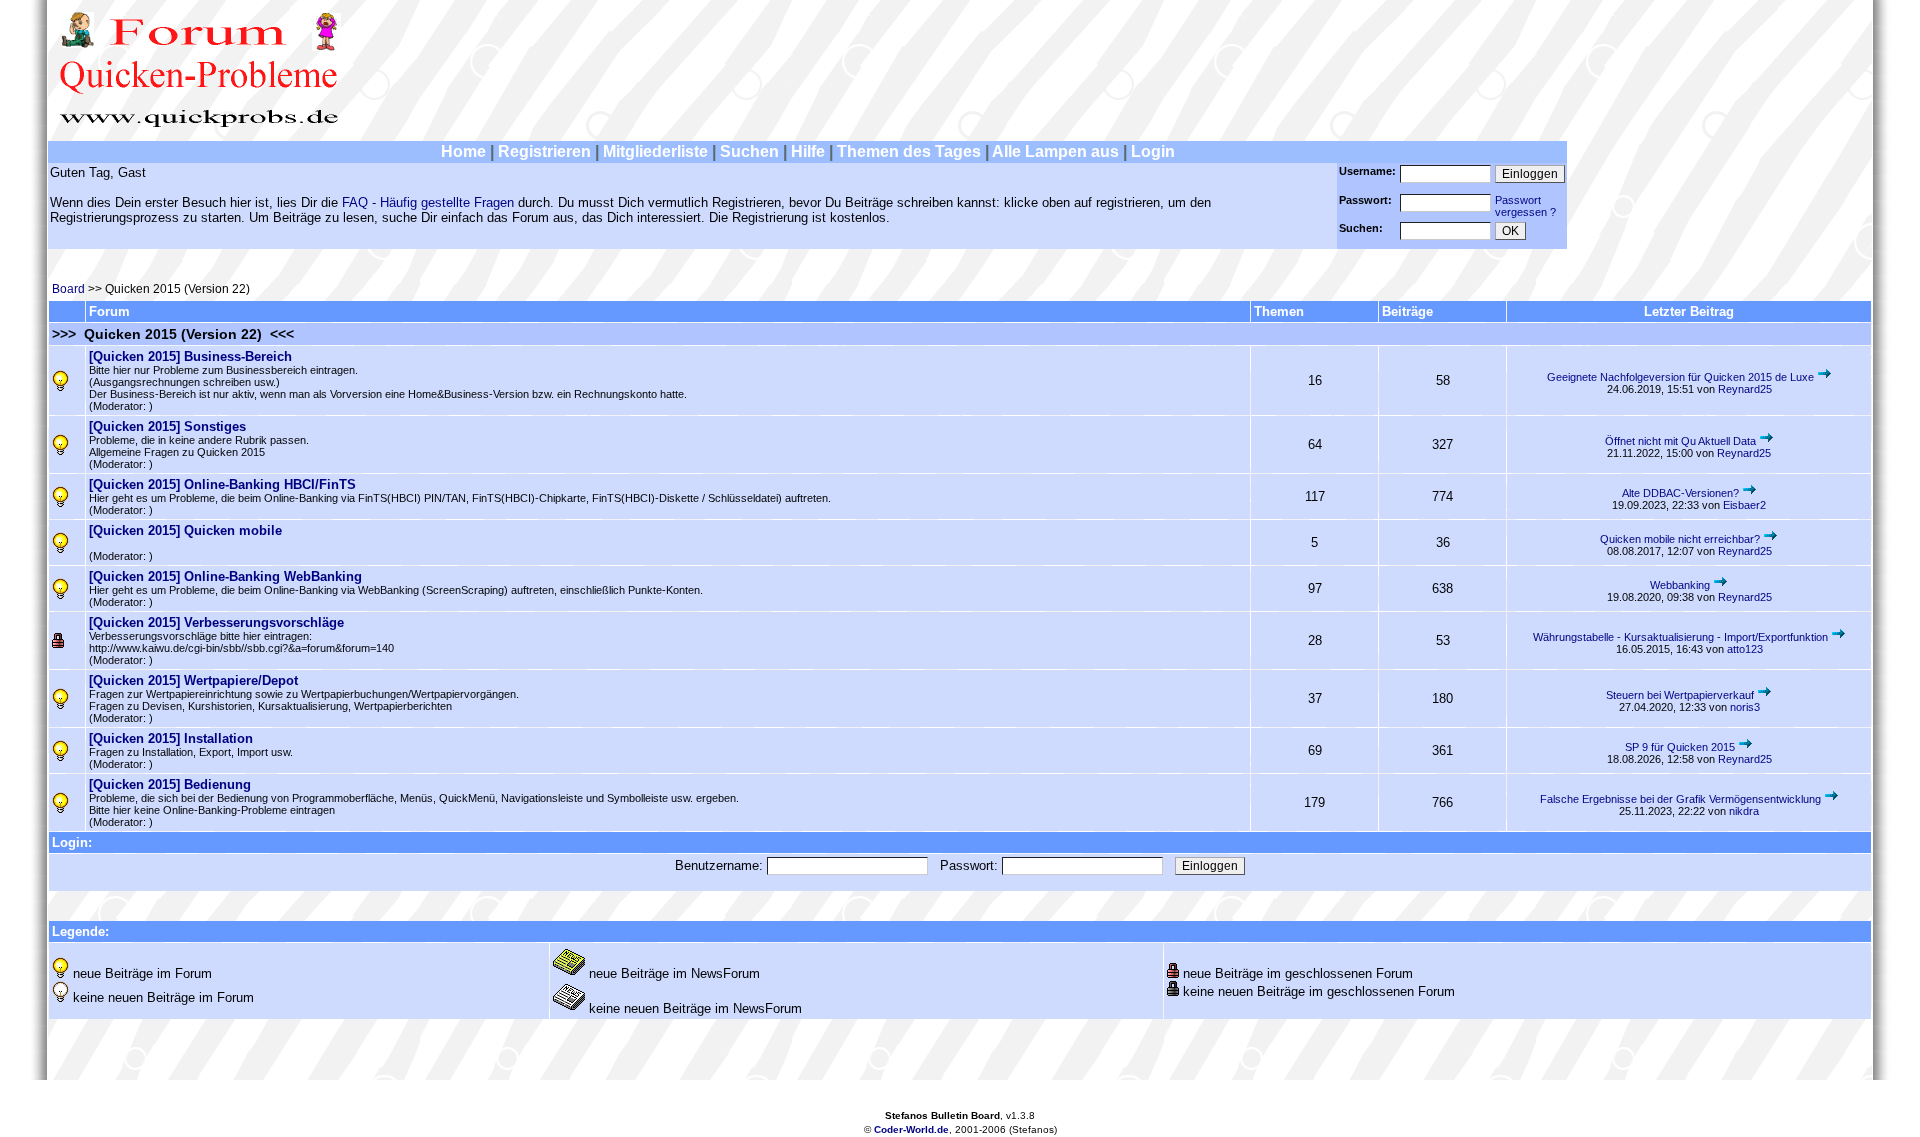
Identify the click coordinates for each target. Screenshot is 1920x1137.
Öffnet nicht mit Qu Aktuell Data (1680, 441)
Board (68, 289)
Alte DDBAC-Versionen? (1680, 493)
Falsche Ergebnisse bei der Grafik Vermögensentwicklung (1680, 799)
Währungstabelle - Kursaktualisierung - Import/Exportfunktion (1680, 637)
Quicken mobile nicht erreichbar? (1680, 539)
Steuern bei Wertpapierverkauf (1680, 695)
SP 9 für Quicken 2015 (1680, 747)
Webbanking (1680, 585)
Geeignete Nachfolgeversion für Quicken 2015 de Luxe (1680, 377)
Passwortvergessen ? (1525, 206)
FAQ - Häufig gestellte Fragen (428, 202)
